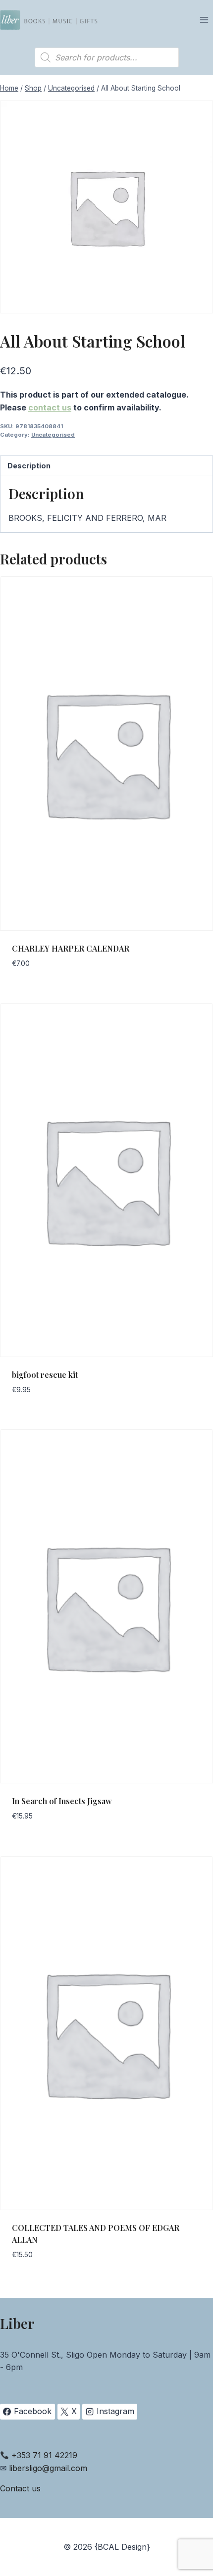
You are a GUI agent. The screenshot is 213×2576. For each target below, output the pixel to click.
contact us (50, 407)
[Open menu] (204, 20)
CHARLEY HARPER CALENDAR (71, 948)
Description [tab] (29, 466)
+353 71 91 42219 (44, 2455)
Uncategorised (53, 435)
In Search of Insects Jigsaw (62, 1801)
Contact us (20, 2488)
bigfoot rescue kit (45, 1375)
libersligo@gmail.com (48, 2468)
